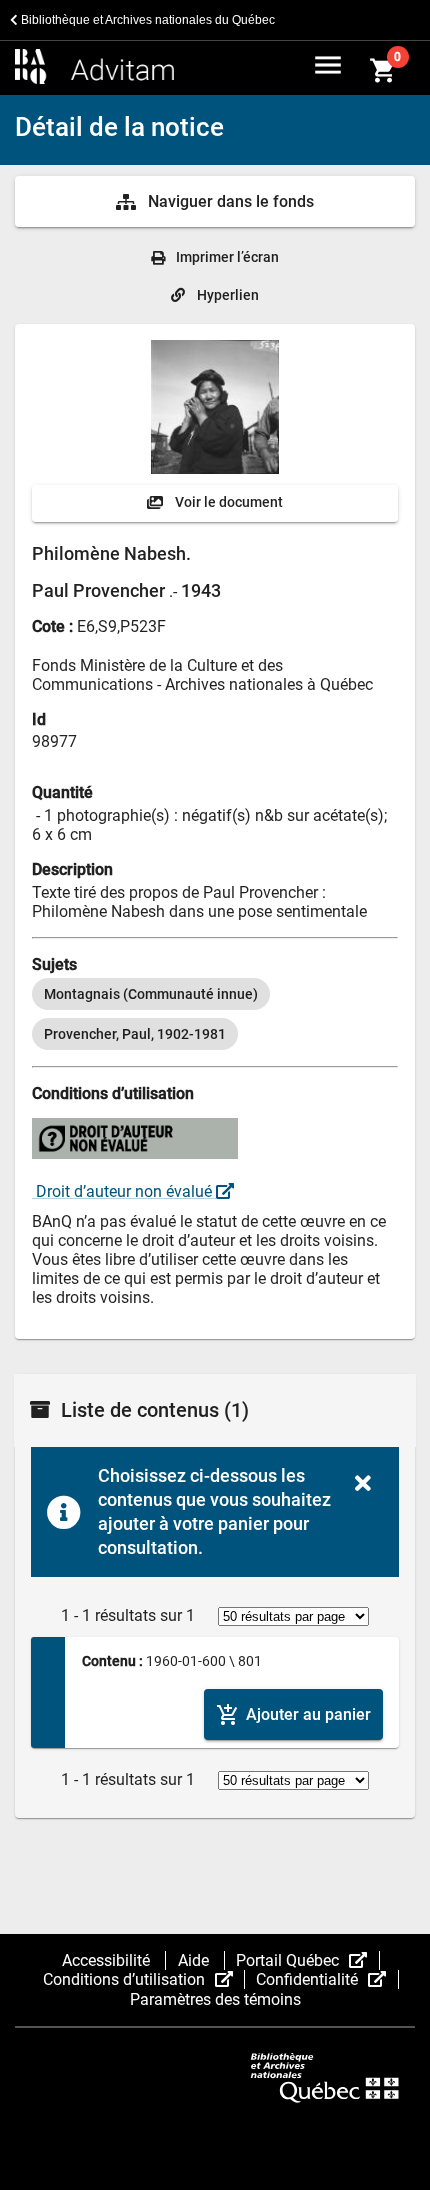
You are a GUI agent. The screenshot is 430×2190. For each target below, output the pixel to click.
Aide (195, 1960)
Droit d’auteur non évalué (124, 1191)
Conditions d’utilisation (144, 1979)
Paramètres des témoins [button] (215, 1999)
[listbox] (215, 1014)
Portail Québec (307, 1960)
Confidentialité (327, 1979)
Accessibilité (108, 1960)
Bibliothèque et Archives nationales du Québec (146, 20)
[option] (151, 994)
